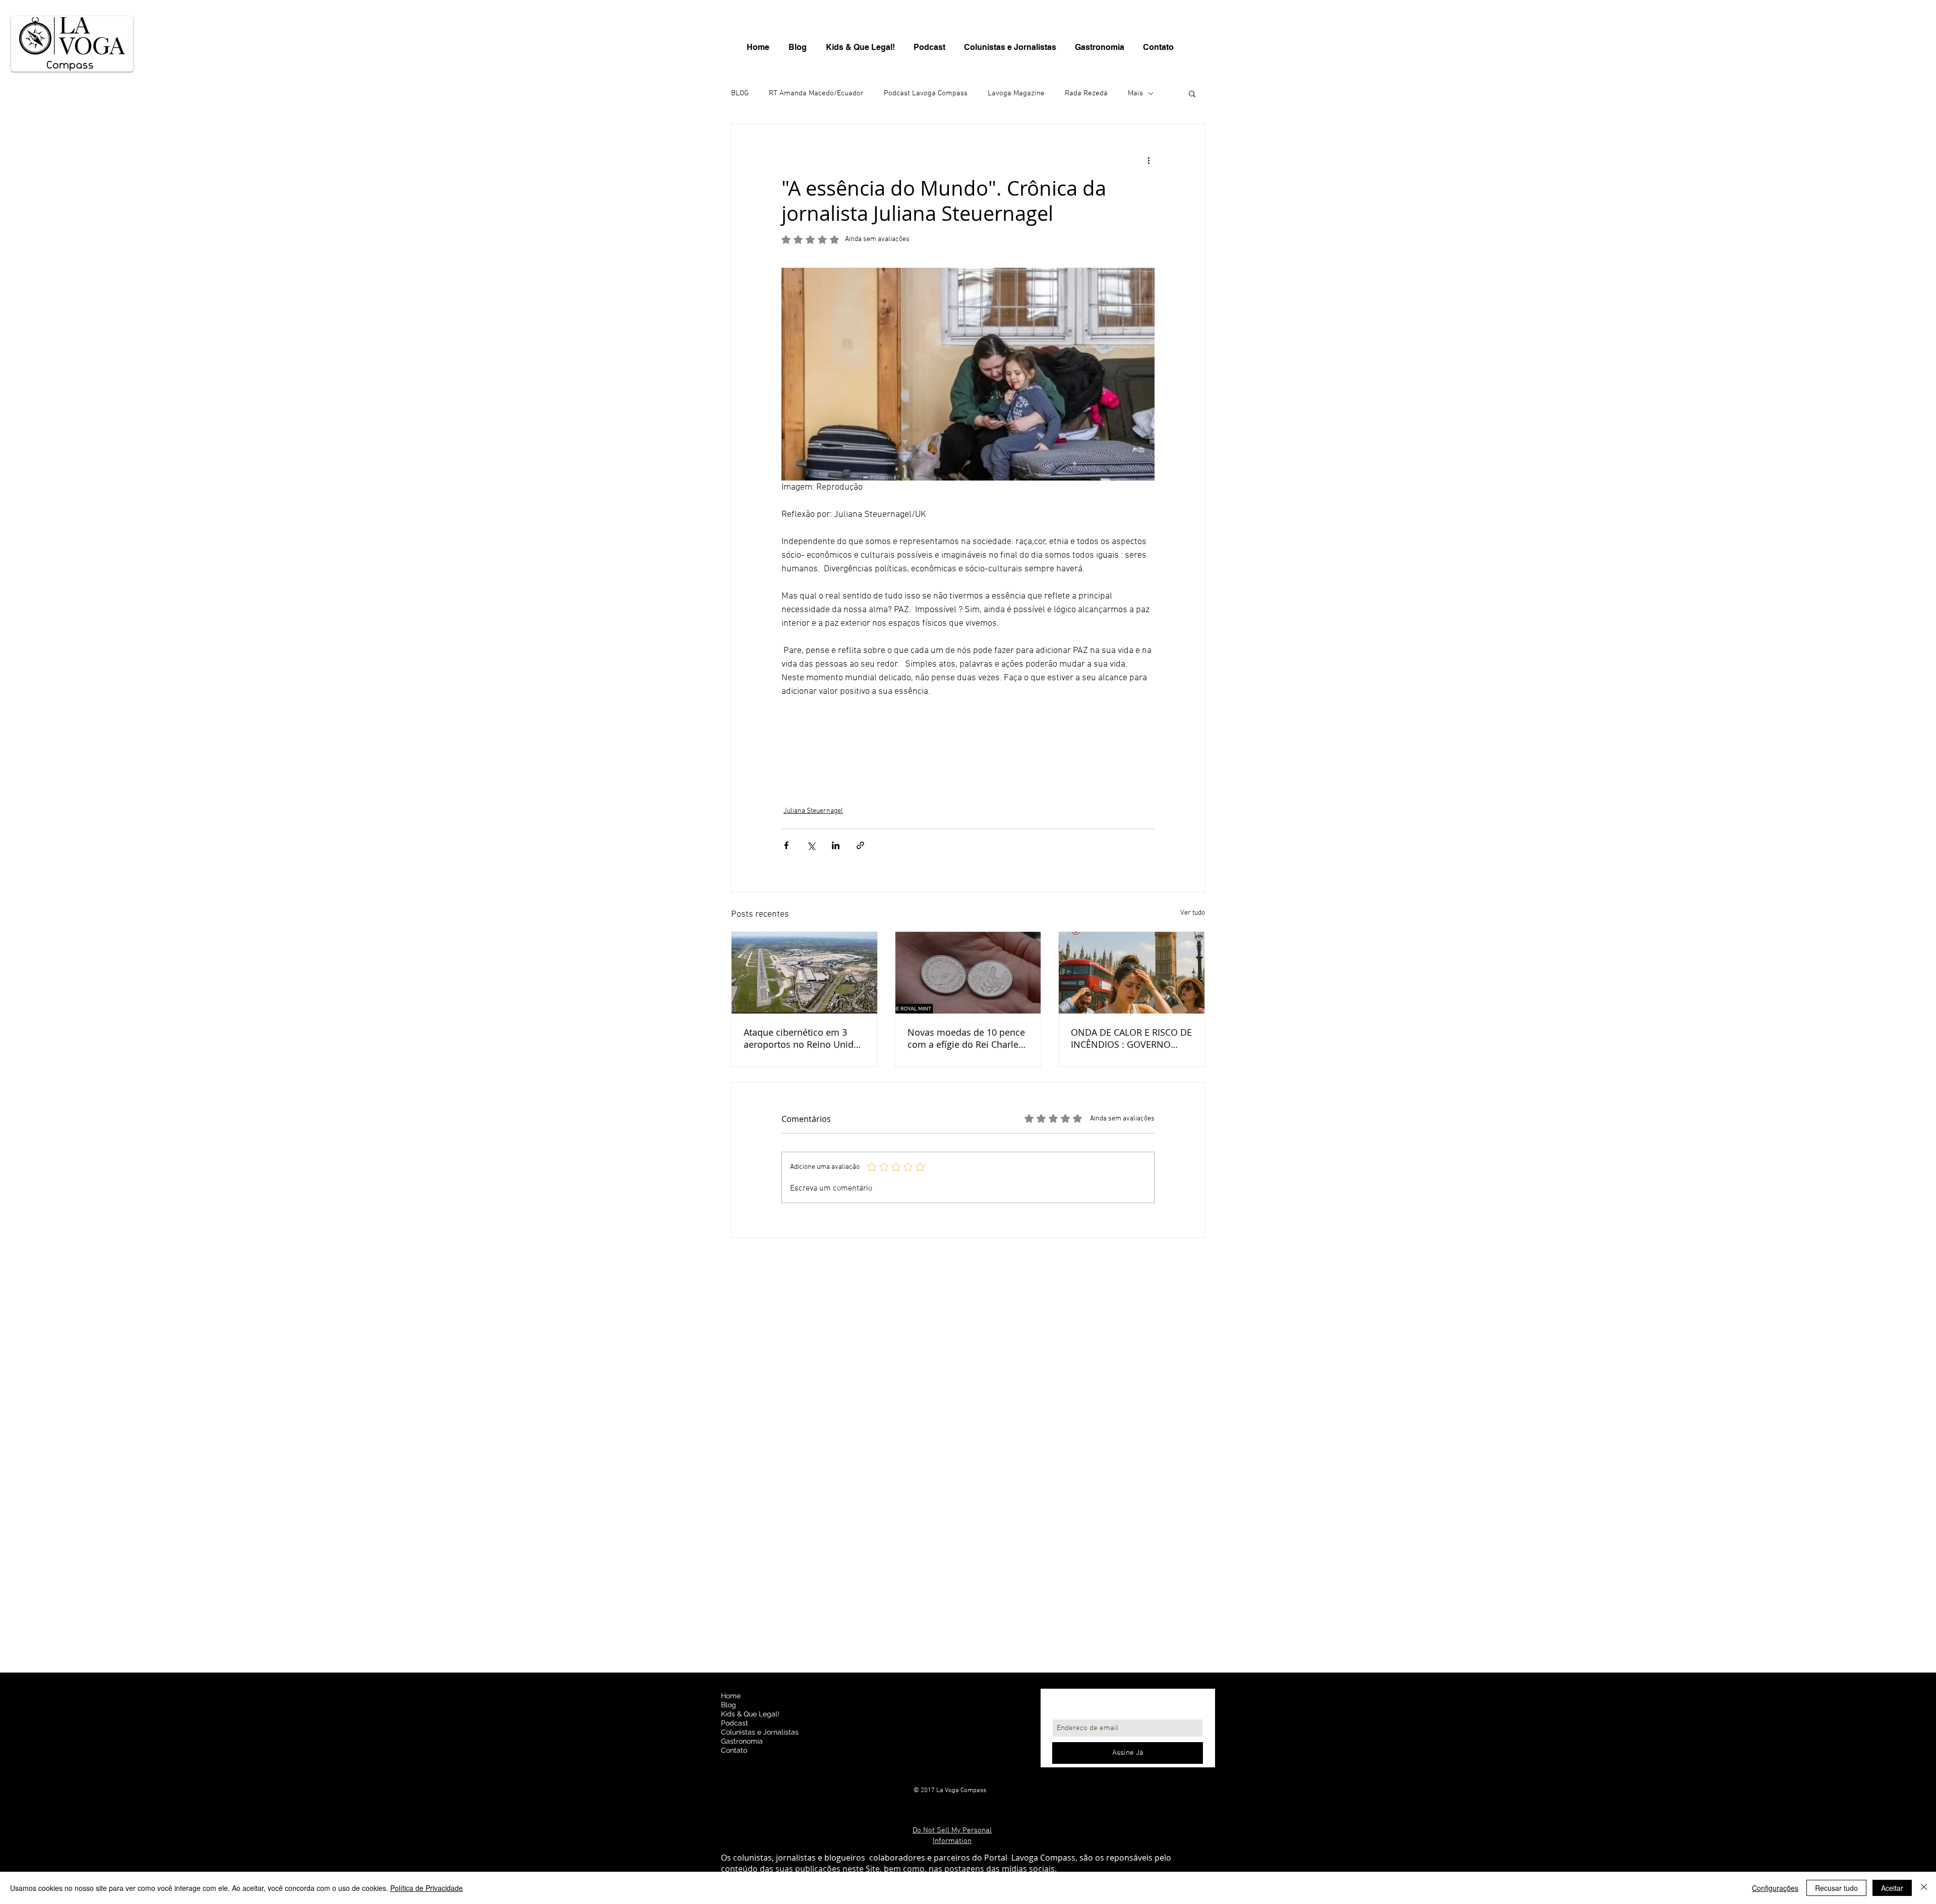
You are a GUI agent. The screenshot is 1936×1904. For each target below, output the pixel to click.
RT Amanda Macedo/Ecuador (816, 93)
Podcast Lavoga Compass (926, 93)
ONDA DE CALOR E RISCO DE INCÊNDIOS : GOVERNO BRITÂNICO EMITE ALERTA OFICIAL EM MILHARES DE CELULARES (1131, 1038)
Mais (1135, 93)
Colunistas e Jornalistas (760, 1732)
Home (731, 1696)
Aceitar (1892, 1888)
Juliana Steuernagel (813, 811)
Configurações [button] (1775, 1888)
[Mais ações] (1148, 160)
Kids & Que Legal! (750, 1714)
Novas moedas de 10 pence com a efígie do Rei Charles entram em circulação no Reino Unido (966, 1038)
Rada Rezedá (1086, 93)
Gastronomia (742, 1741)
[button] (1192, 93)
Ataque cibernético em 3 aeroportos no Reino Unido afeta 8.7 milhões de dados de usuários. (801, 1038)
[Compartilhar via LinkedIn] (836, 845)
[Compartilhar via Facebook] (786, 845)
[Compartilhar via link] (860, 845)
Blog (729, 1705)
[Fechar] (1924, 1888)
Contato (734, 1750)
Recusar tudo (1836, 1888)
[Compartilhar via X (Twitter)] (811, 845)
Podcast (735, 1723)
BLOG (740, 93)
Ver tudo (1193, 913)
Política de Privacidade (427, 1888)
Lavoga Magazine (1016, 93)
